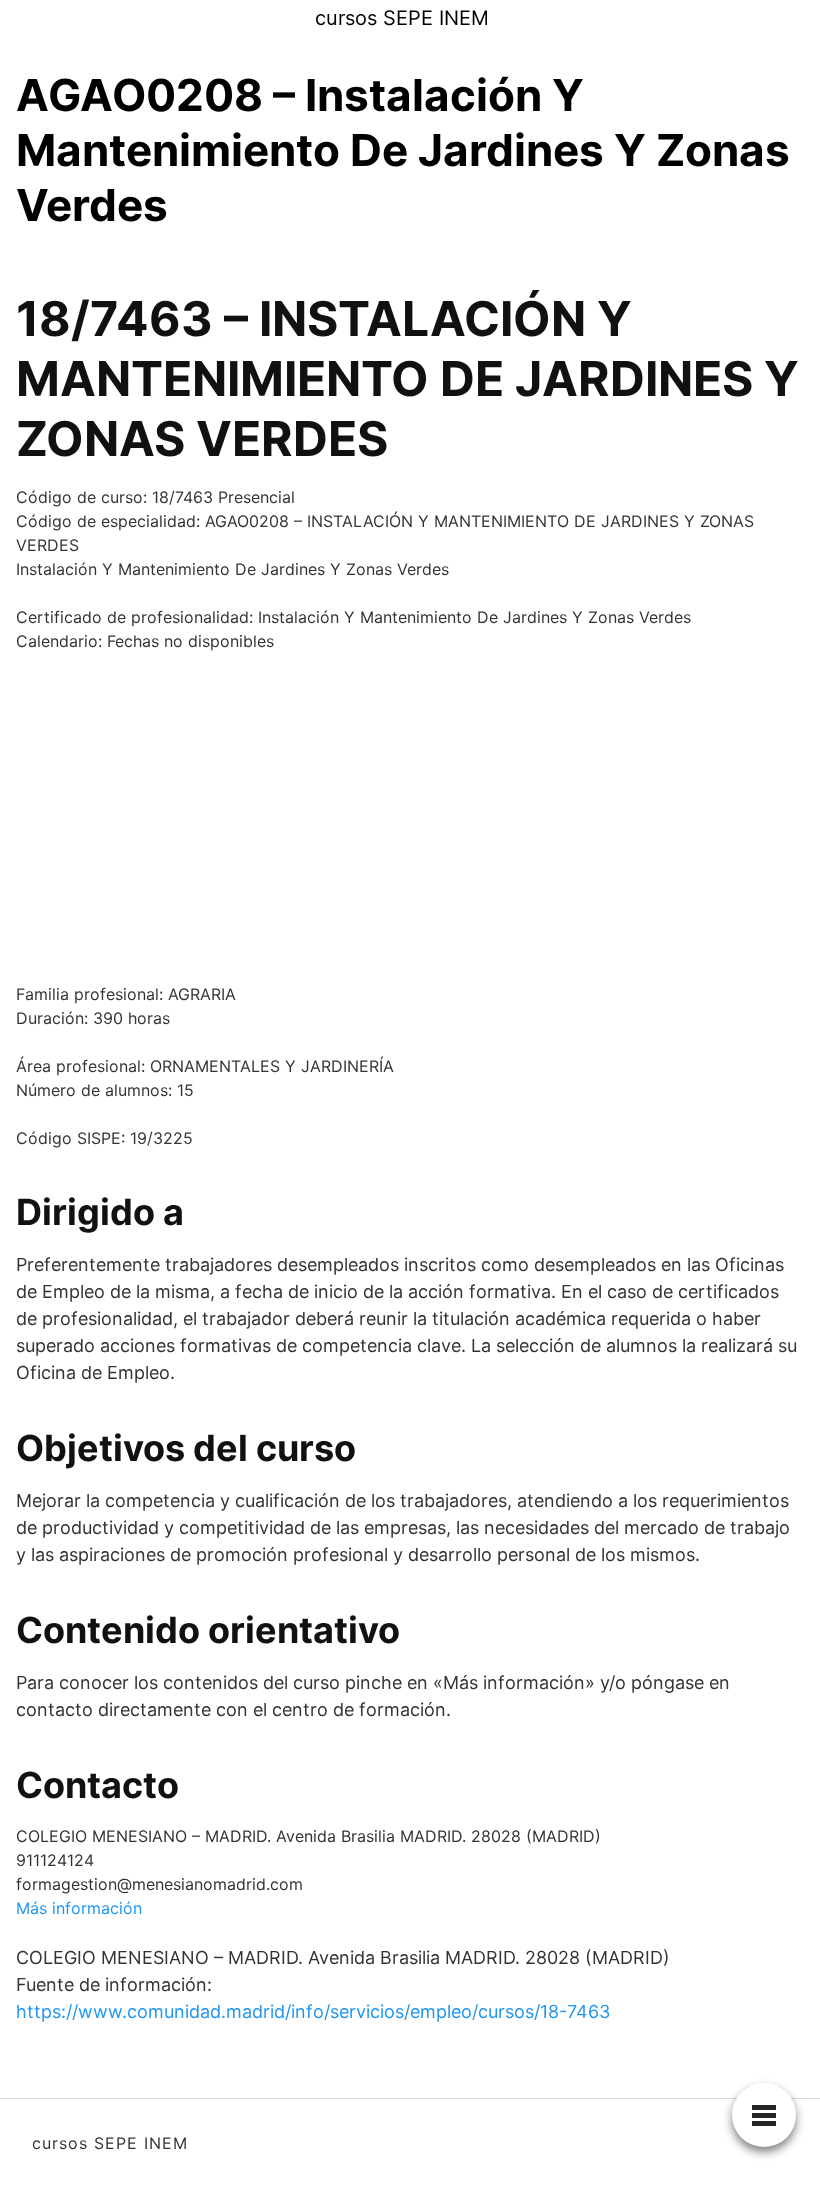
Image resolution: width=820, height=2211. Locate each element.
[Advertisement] (410, 817)
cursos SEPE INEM (402, 18)
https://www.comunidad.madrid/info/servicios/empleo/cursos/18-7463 (313, 2011)
